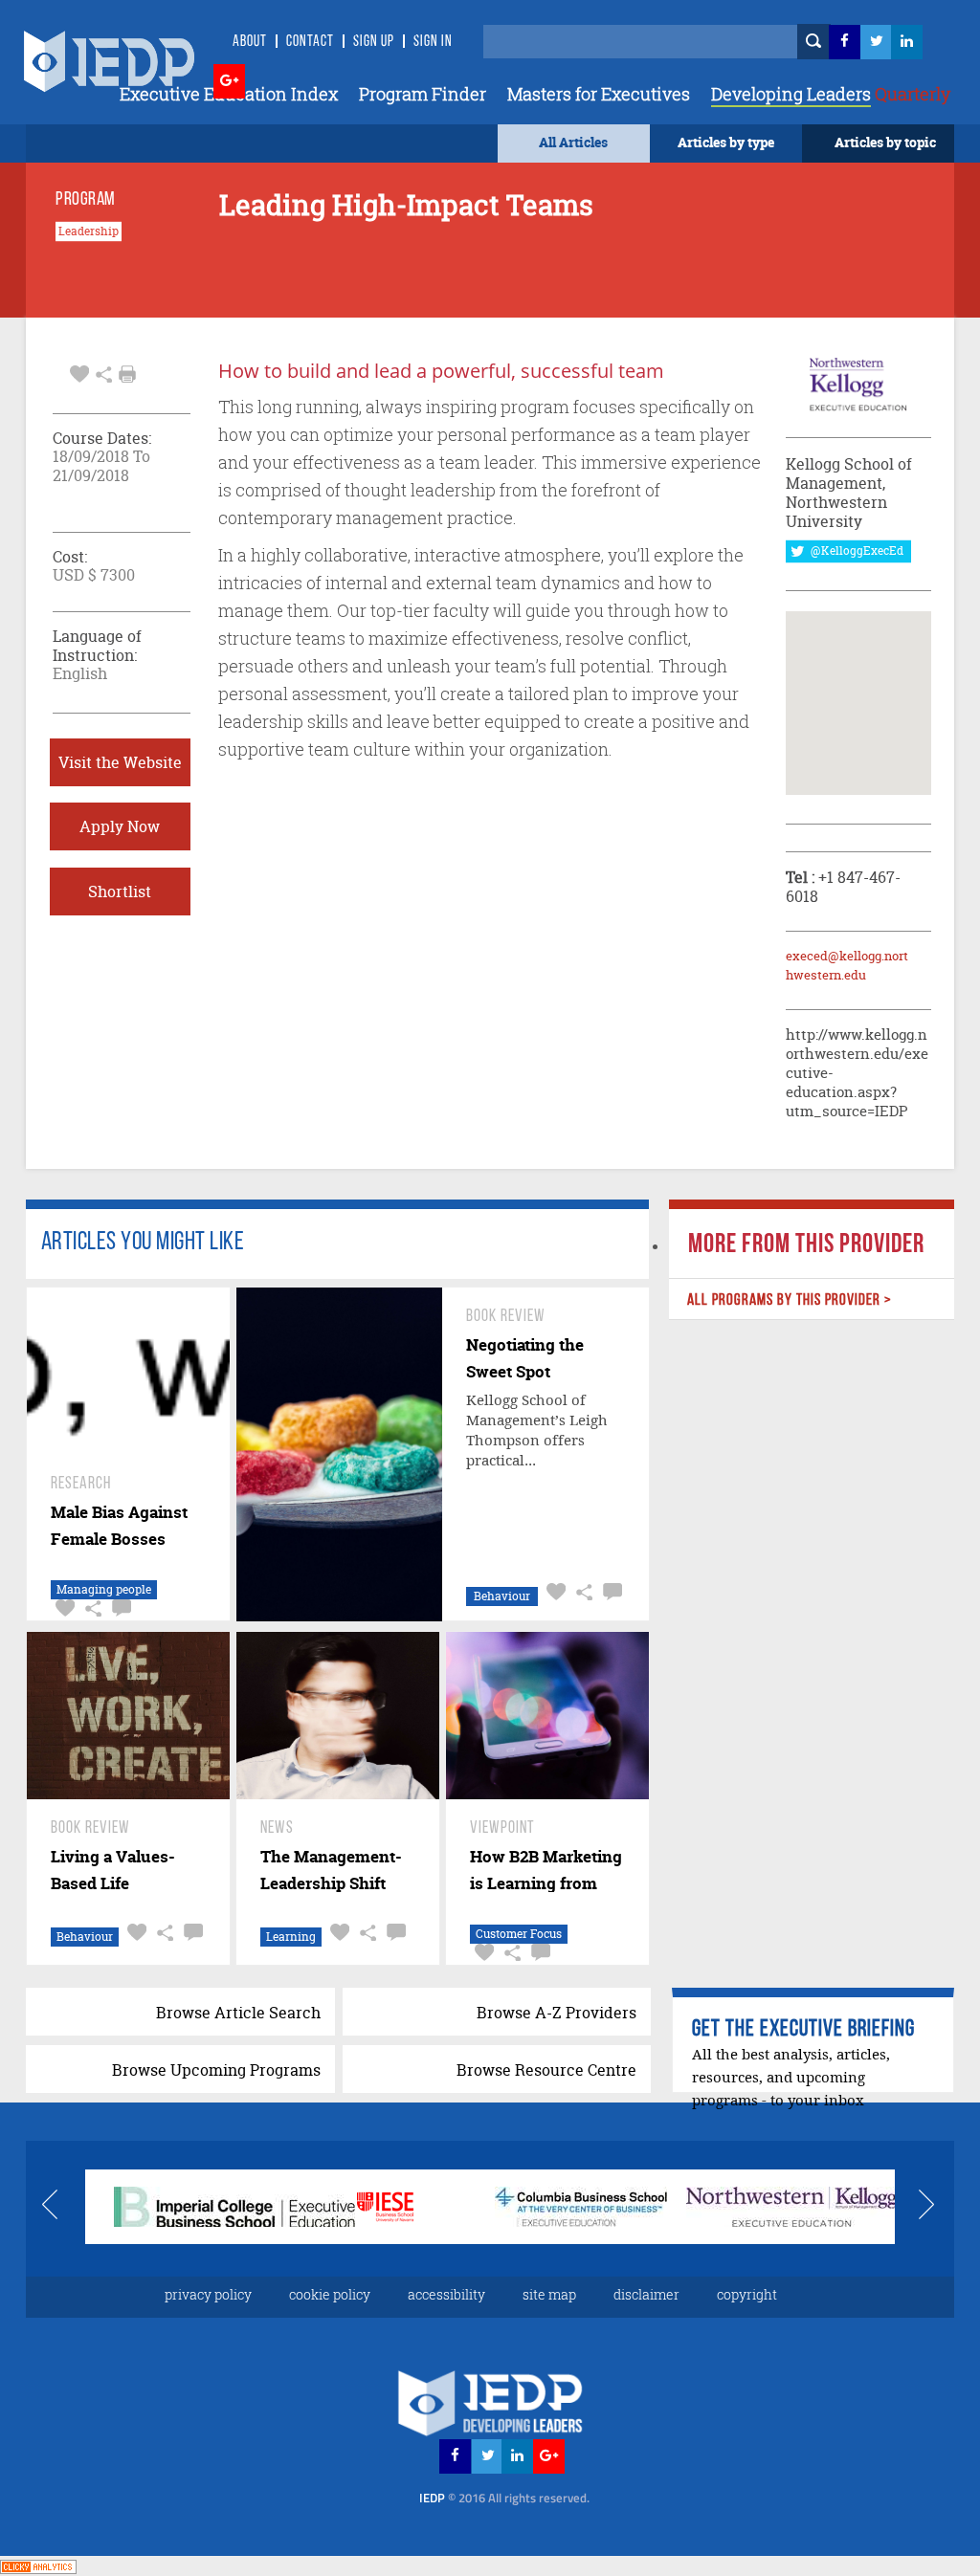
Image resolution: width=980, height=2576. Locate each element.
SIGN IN (433, 42)
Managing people (104, 1589)
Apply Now (120, 826)
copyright (747, 2294)
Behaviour (502, 1596)
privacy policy (208, 2294)
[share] (104, 372)
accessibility (446, 2294)
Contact (310, 42)
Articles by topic (885, 142)
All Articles (573, 142)
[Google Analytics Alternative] (38, 2565)
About (250, 42)
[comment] (119, 1608)
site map (549, 2294)
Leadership (89, 231)
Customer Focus (519, 1934)
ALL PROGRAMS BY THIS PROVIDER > (790, 1300)
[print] (127, 374)
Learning (291, 1937)
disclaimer (646, 2294)
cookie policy (330, 2294)
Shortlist (120, 892)
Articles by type (726, 142)
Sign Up (374, 42)
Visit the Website (120, 762)
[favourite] (79, 372)
